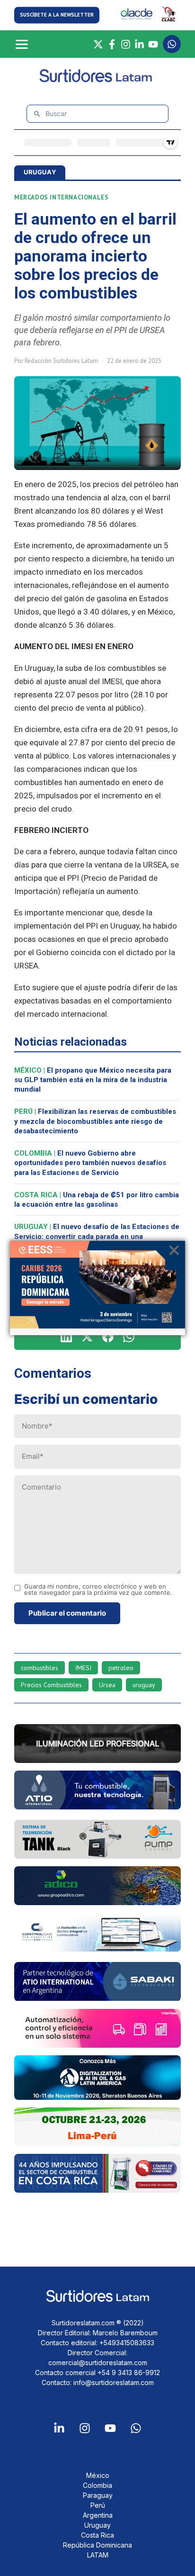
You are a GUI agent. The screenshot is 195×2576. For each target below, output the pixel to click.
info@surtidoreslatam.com (114, 2382)
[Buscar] (37, 114)
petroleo (121, 1668)
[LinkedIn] (139, 44)
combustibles (40, 1668)
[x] (87, 1337)
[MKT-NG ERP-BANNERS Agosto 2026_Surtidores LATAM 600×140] (97, 1949)
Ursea (107, 1685)
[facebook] (108, 1337)
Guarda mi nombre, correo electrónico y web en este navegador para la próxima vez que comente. (98, 1590)
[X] (98, 44)
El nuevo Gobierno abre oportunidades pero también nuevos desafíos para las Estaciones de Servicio (90, 1163)
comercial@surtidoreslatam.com (98, 2363)
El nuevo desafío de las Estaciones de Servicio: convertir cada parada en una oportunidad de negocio (97, 1236)
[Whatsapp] (136, 2428)
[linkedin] (66, 1337)
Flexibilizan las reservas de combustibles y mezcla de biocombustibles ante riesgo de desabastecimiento (95, 1121)
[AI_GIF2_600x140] (97, 1807)
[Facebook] (112, 44)
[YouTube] (153, 44)
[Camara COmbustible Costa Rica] (97, 2190)
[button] (57, 15)
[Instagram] (126, 44)
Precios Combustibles (51, 1685)
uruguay (144, 1685)
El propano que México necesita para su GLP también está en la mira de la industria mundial (93, 1080)
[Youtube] (110, 2428)
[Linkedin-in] (59, 2428)
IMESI (83, 1668)
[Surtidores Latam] (98, 80)
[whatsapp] (129, 1337)
